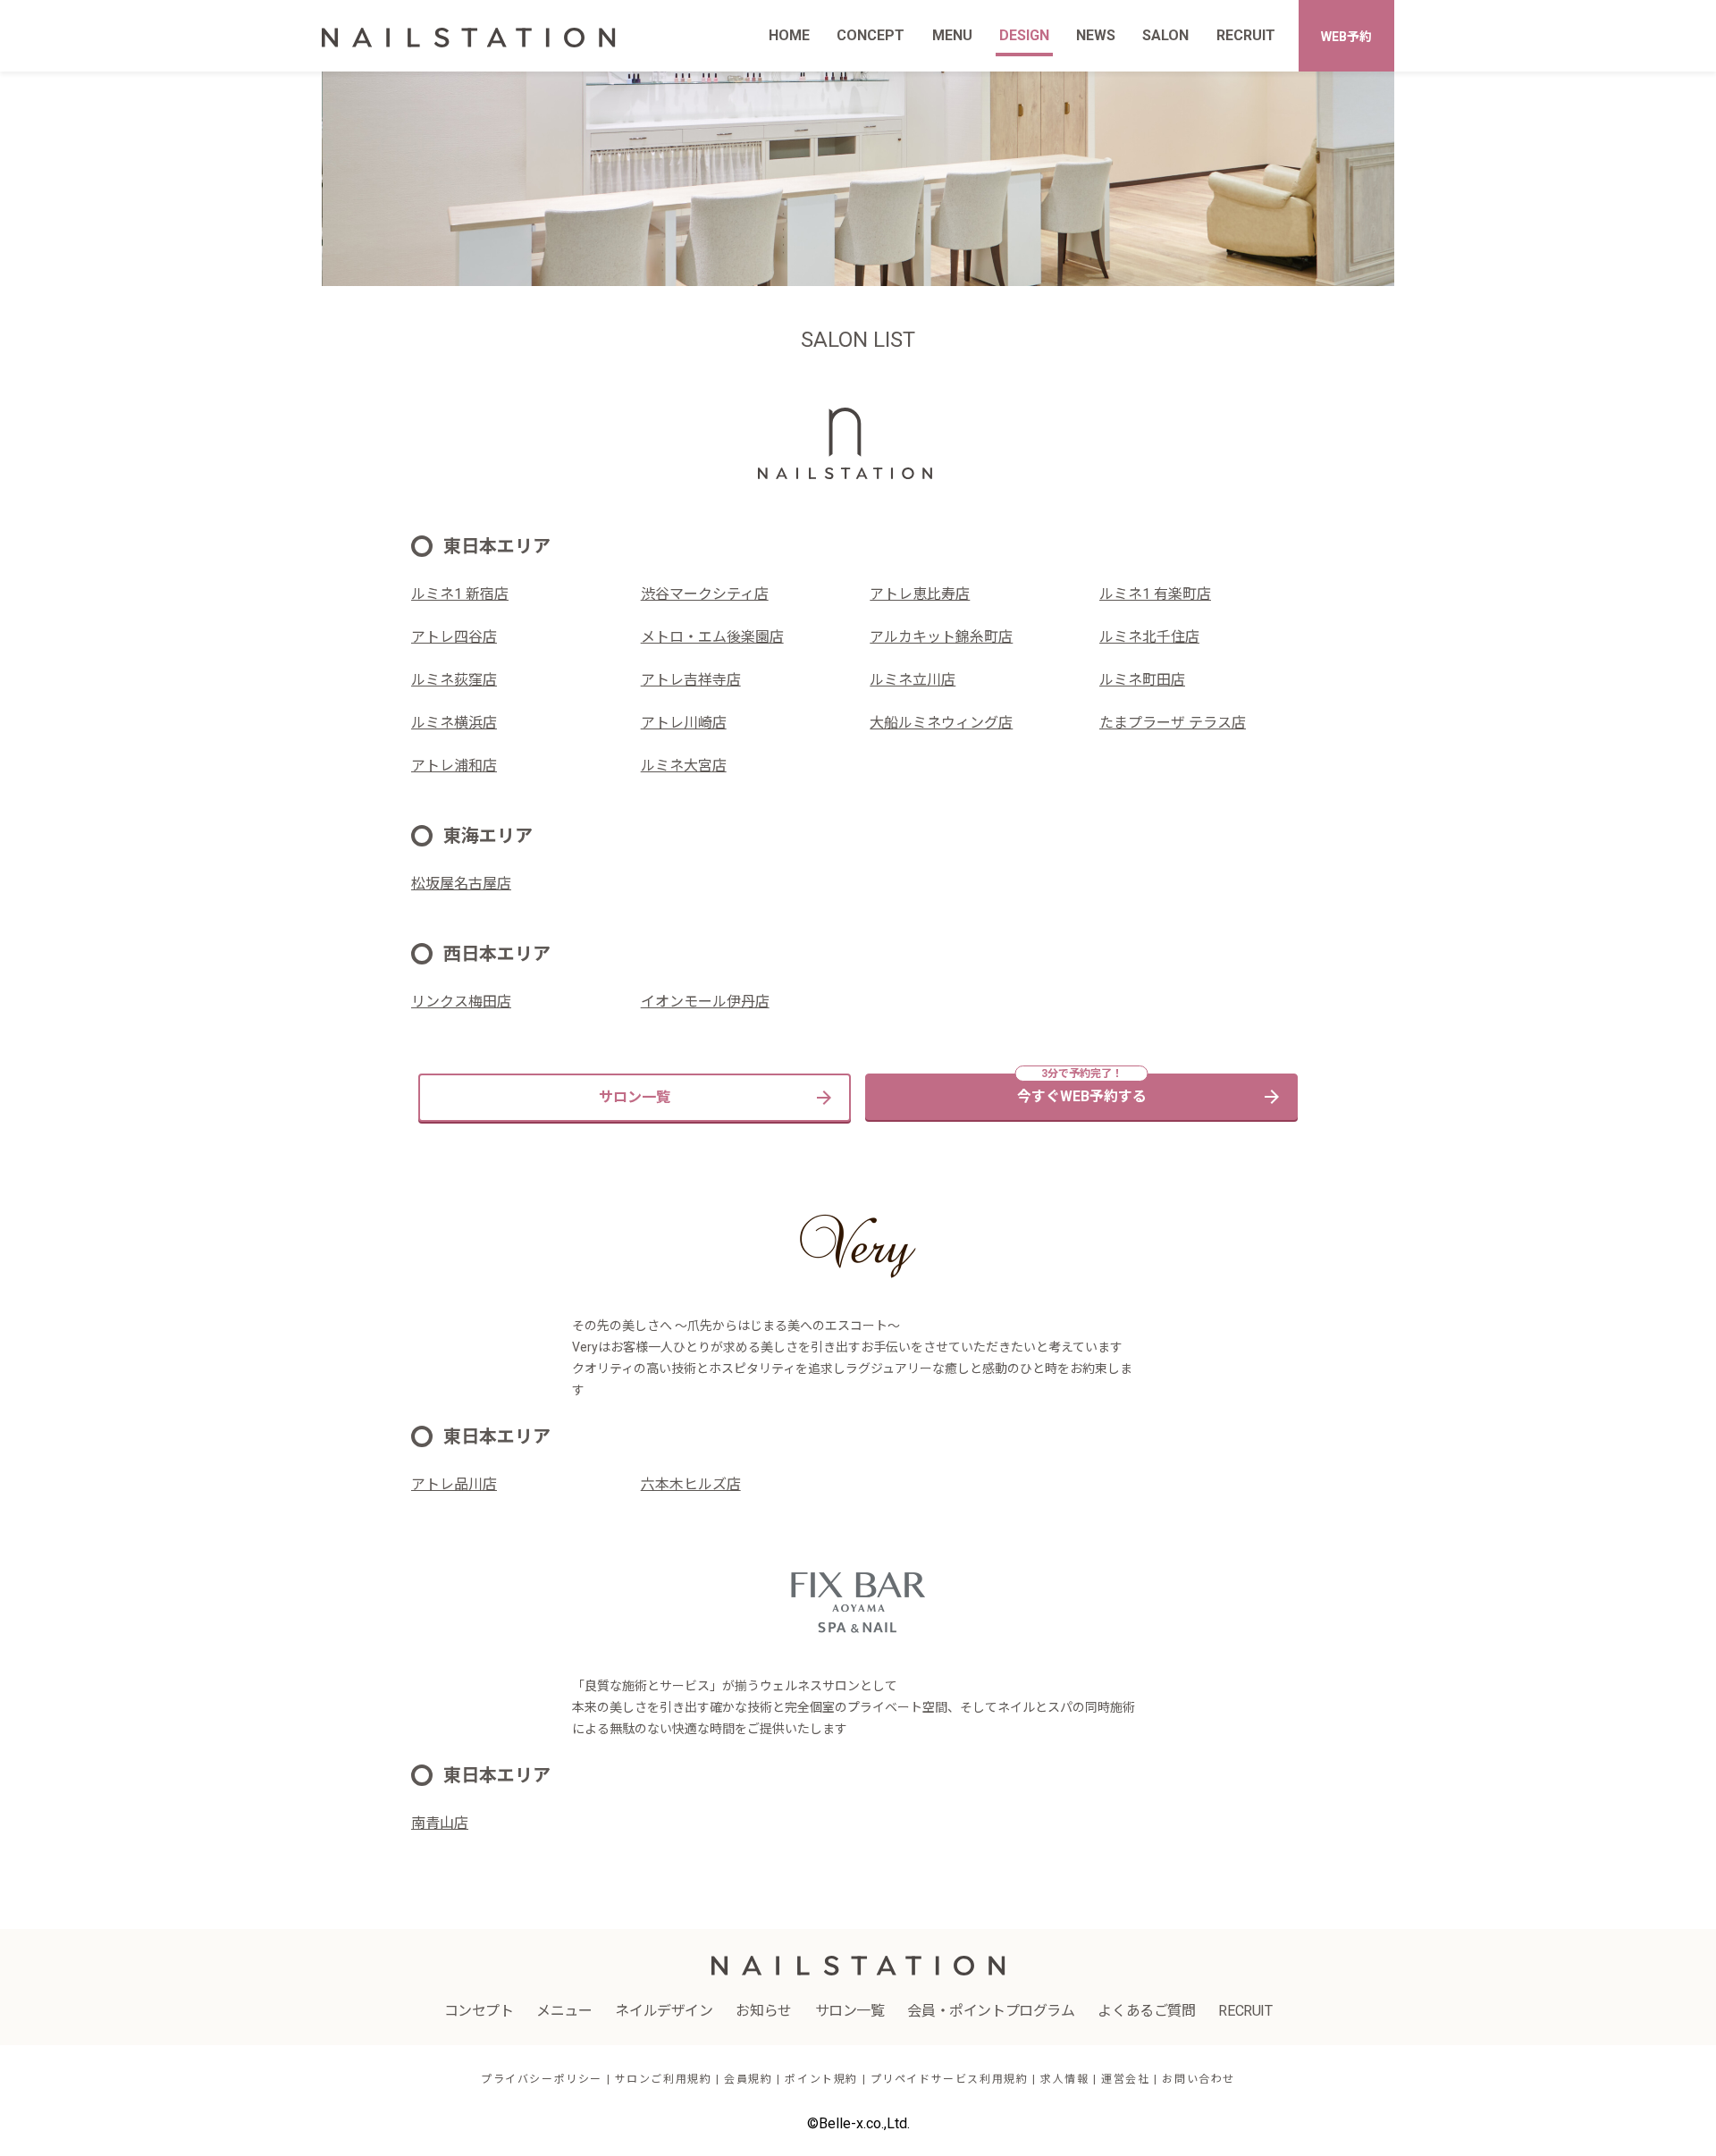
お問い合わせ (1199, 2079)
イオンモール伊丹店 (705, 1002)
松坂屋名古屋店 (461, 884)
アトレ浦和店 (454, 766)
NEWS (1096, 35)
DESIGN (1024, 35)
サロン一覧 (635, 1097)
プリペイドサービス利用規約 (950, 2079)
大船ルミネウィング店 (941, 723)
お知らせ (763, 2011)
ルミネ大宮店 (684, 766)
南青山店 (440, 1823)
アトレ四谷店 (454, 637)
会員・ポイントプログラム (991, 2011)
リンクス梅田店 (461, 1002)
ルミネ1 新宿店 (460, 594)
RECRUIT (1246, 35)
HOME (789, 35)
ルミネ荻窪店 (454, 680)
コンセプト (479, 2011)
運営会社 (1125, 2079)
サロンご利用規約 (664, 2079)
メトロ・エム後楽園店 (712, 637)
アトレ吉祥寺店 (691, 680)
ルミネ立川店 (913, 680)
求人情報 (1064, 2079)
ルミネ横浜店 (454, 723)
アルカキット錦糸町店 (941, 637)
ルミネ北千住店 (1149, 637)
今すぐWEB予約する (1082, 1096)
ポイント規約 (821, 2079)
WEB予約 (1346, 37)
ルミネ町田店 (1142, 680)
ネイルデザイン (664, 2011)
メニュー (564, 2011)
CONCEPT (871, 35)
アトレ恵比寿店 (920, 594)
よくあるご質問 (1146, 2011)
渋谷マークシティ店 (705, 594)
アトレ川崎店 (684, 723)
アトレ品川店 (454, 1484)
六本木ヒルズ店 (691, 1484)
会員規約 (748, 2079)
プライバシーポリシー (542, 2079)
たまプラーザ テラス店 (1173, 723)
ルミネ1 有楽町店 (1155, 594)
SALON (1165, 35)
